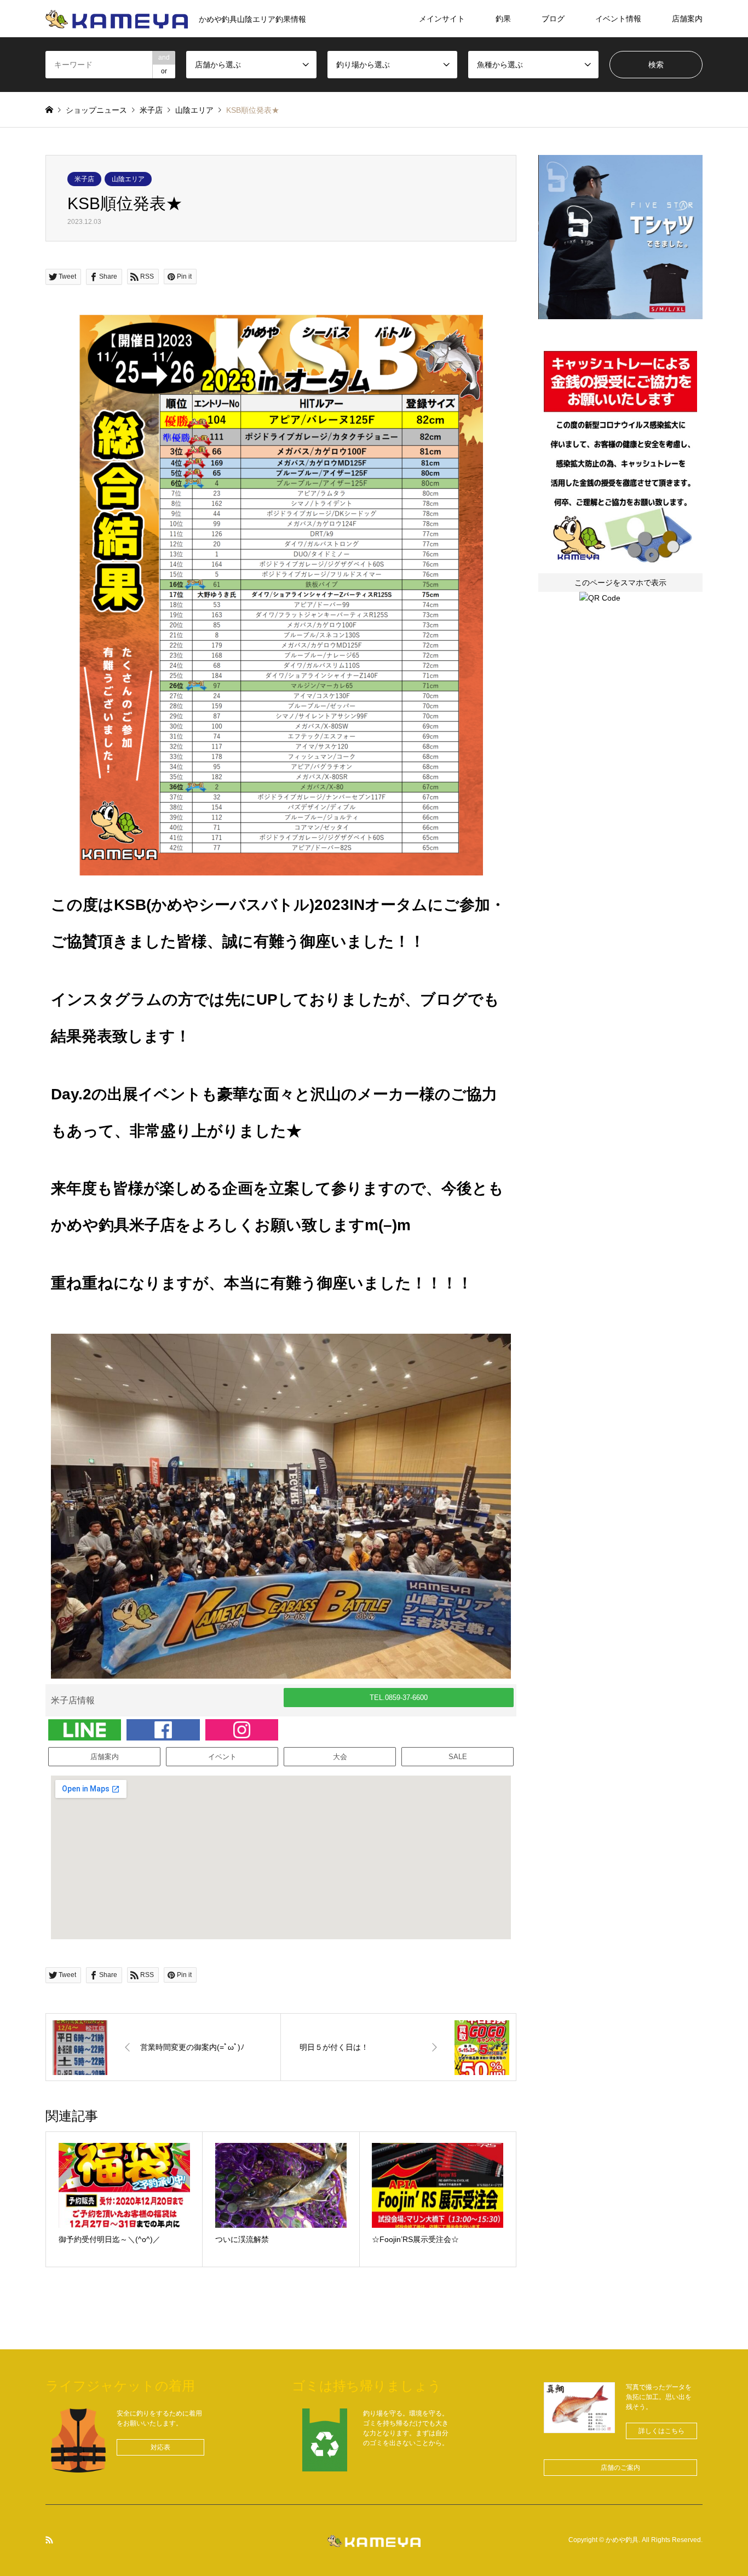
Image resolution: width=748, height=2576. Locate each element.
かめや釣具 (622, 2540)
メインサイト (442, 19)
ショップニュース (96, 110)
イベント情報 (618, 19)
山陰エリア (128, 179)
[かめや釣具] (374, 2540)
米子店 (84, 179)
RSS (49, 2540)
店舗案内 (687, 19)
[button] (399, 1698)
